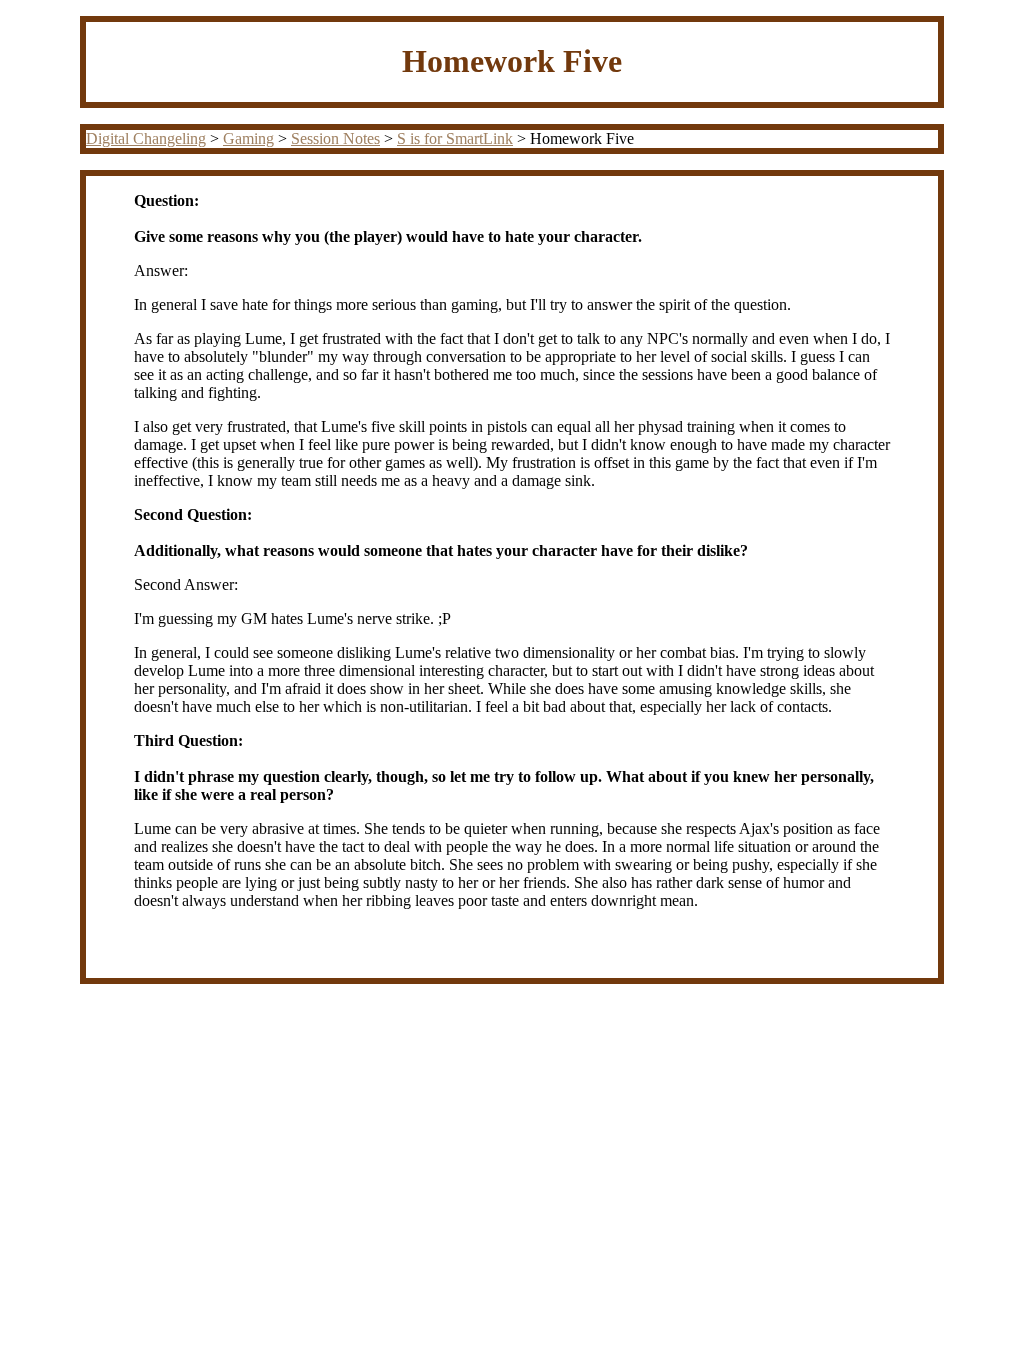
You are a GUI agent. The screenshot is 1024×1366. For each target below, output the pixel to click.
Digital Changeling (146, 138)
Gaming (248, 138)
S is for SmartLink (455, 138)
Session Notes (335, 138)
